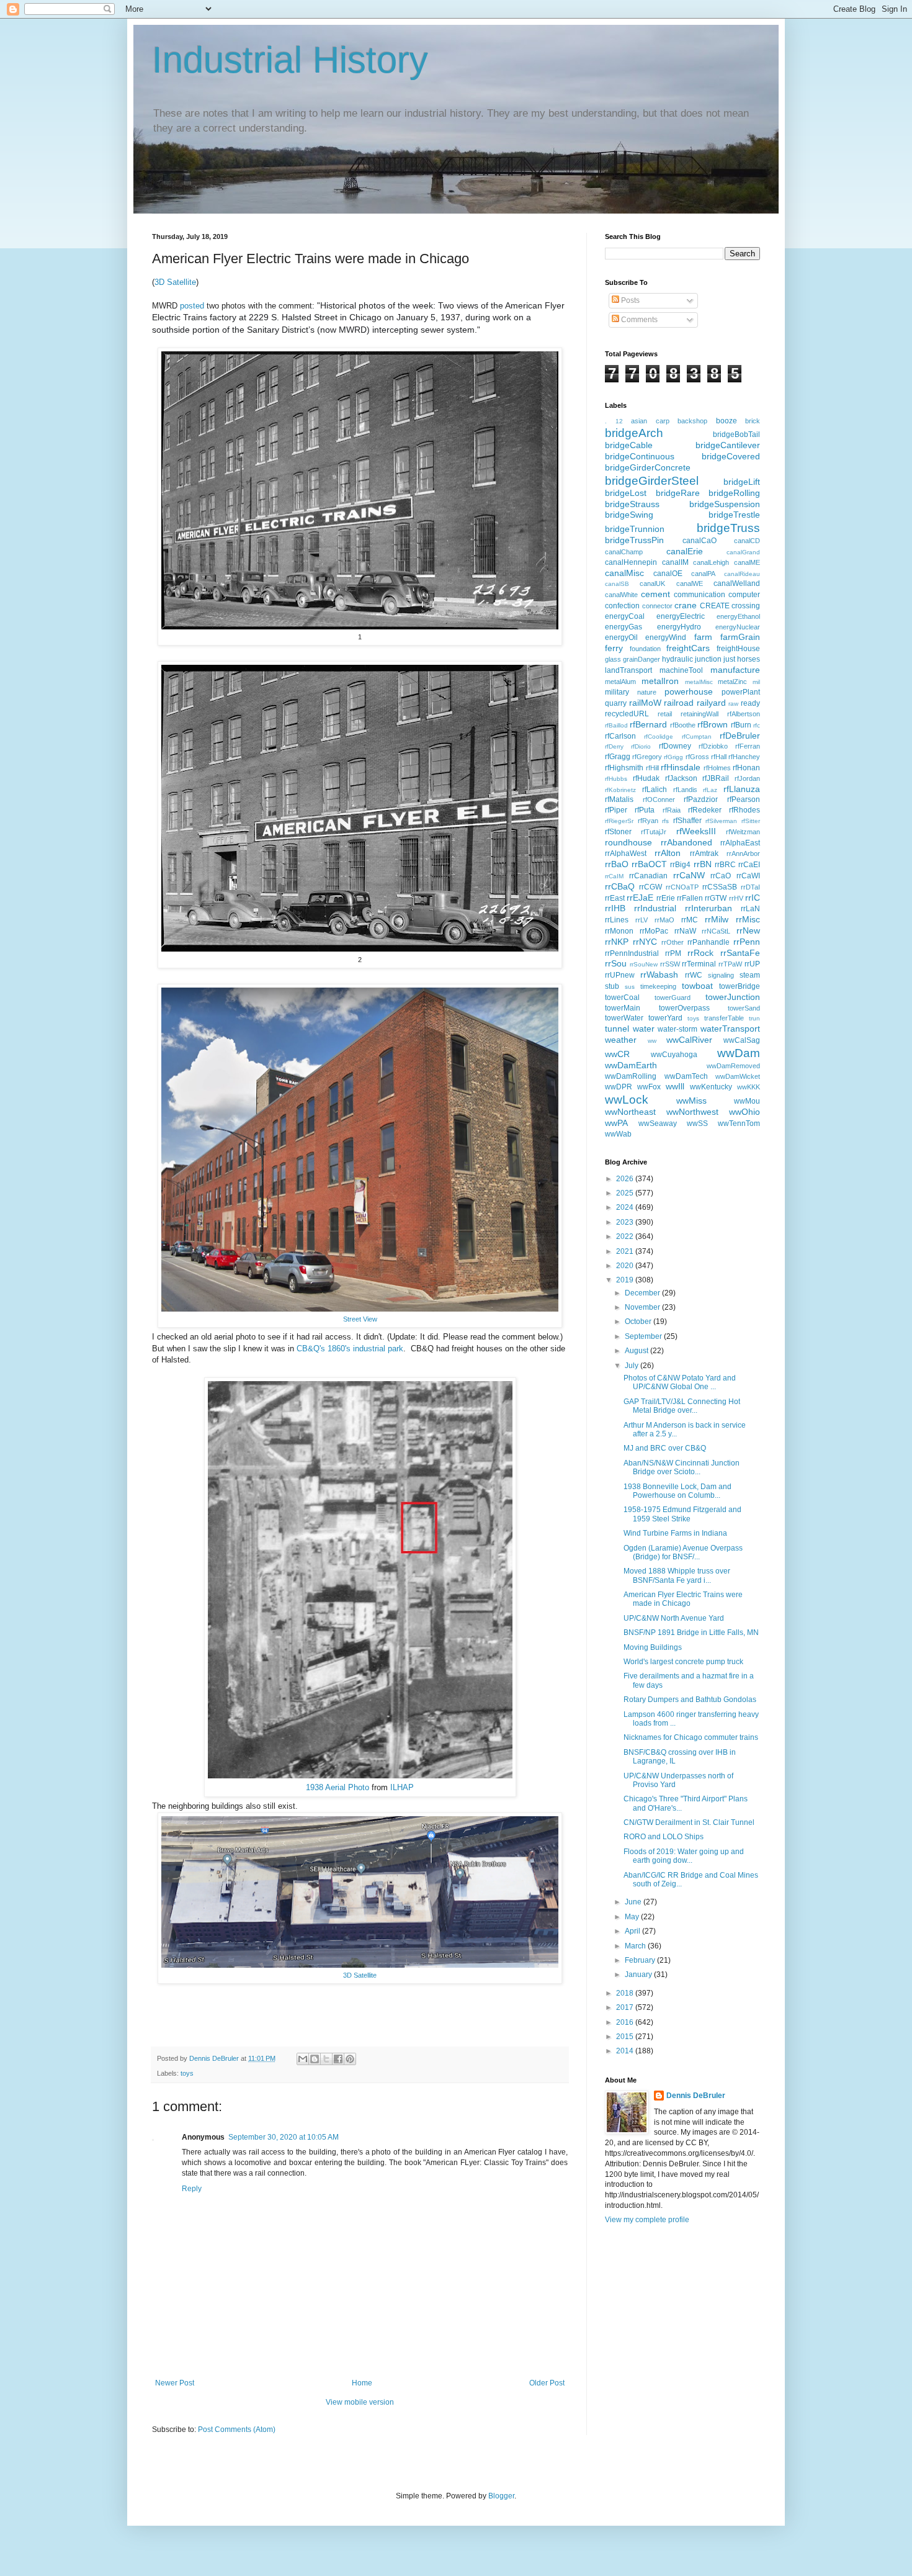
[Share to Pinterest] (350, 2059)
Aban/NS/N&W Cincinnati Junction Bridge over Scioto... (682, 1467)
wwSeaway (658, 1124)
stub (612, 986)
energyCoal (625, 616)
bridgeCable (629, 445)
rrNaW (685, 931)
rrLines (617, 920)
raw (733, 704)
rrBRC (725, 865)
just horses (742, 659)
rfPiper (616, 810)
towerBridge (740, 986)
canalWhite (621, 595)
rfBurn (741, 725)
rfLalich (655, 790)
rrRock (700, 953)
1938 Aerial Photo (338, 1787)
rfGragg (618, 757)
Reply (192, 2189)
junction (708, 659)
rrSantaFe (740, 953)
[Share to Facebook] (338, 2059)
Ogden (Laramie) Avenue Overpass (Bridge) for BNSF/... (683, 1552)
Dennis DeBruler (696, 2096)
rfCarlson (620, 736)
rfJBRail (716, 778)
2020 (626, 1266)
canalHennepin (631, 562)
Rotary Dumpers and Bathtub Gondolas (690, 1700)
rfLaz (710, 790)
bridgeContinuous (640, 456)
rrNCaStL (716, 931)
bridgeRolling (734, 493)
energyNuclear (738, 627)
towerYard (665, 1018)
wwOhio (744, 1112)
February (641, 1960)
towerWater (624, 1018)
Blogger (501, 2496)
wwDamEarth (631, 1065)
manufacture (735, 670)
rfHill (652, 768)
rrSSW (670, 964)
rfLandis (685, 790)
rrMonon (619, 931)
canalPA (703, 574)
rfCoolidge (659, 736)
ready (750, 703)
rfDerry (614, 746)
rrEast (615, 898)
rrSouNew (644, 964)
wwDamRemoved (733, 1066)
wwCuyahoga (674, 1055)
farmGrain (740, 637)
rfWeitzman (743, 832)
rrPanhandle (709, 942)
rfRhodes (744, 810)
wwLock (627, 1100)
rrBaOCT (649, 864)
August (637, 1351)
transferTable (724, 1018)
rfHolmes (717, 768)
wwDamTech (686, 1076)
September (644, 1336)
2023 (626, 1222)
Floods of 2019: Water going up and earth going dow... (684, 1856)
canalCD (747, 541)
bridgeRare (678, 493)
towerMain (623, 1008)
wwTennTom (739, 1124)
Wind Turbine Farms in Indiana (675, 1533)
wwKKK (749, 1087)
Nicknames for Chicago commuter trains (691, 1737)
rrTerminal (699, 964)
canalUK (652, 583)
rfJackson (681, 778)
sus (630, 987)
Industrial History (290, 60)
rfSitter (751, 821)
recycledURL (627, 714)
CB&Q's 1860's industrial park (350, 1349)
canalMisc (624, 573)
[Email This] (303, 2059)
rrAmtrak (704, 853)
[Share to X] (326, 2059)
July (633, 1366)
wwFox (649, 1087)
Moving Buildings (653, 1647)
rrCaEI (749, 865)
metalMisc (699, 682)
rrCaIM (614, 876)
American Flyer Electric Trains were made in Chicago (683, 1599)
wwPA (616, 1123)
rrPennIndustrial (632, 953)
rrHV (736, 898)
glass (613, 659)
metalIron (660, 681)
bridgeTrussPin (634, 540)
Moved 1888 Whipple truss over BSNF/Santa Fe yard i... (677, 1575)
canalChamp (624, 552)
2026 (626, 1179)
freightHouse (738, 649)
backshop (692, 421)
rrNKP (617, 942)
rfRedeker (705, 810)
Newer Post (175, 2383)
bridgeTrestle (734, 515)
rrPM (673, 953)
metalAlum (620, 682)
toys (187, 2073)
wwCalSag (742, 1040)
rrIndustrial (655, 908)
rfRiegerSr (619, 821)
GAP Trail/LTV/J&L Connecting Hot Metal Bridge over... (682, 1406)
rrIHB (615, 908)
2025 (626, 1193)
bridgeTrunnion (635, 529)
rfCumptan (697, 736)
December (643, 1293)
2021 (626, 1251)
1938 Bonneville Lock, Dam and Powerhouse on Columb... (677, 1491)
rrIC (753, 898)
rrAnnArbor (743, 853)
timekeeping (658, 986)
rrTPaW (730, 964)
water (644, 1029)
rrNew (748, 930)
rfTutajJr (654, 832)
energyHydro (679, 627)
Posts (629, 300)
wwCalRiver (689, 1040)
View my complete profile (647, 2220)
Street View (360, 1319)
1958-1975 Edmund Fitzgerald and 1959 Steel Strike (682, 1514)
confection (622, 606)
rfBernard (648, 724)
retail (665, 714)
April (633, 1931)
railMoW (645, 703)
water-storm (677, 1029)
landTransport (628, 670)
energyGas (624, 627)
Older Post (547, 2383)
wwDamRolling (631, 1076)
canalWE (690, 583)
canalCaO (700, 541)
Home (362, 2383)
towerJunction (733, 997)
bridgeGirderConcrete (648, 467)
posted (193, 306)
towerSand (744, 1008)
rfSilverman (721, 821)
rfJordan (747, 778)
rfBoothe (683, 725)
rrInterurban (709, 908)
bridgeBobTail (736, 435)
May (633, 1917)
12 (619, 421)
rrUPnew (620, 975)
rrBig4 (680, 865)
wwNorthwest (692, 1112)
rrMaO (664, 920)
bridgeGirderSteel (652, 481)
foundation (645, 649)
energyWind (666, 637)
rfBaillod (616, 725)
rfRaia (672, 810)
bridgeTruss (728, 528)
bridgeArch (634, 433)
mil (756, 682)
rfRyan (648, 821)
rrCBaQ (620, 886)
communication (700, 595)
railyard (711, 703)
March (636, 1946)
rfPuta (645, 810)
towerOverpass (684, 1008)
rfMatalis (619, 799)
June (634, 1902)
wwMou (747, 1101)
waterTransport (730, 1029)
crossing (746, 606)
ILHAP (402, 1787)
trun (754, 1018)
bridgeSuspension (725, 504)
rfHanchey (744, 757)
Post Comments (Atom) (237, 2430)
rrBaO (617, 864)
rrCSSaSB (720, 887)
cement (655, 594)
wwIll (675, 1086)
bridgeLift (742, 482)
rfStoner (618, 832)
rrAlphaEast (740, 843)
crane (686, 605)
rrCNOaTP (682, 887)
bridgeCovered (731, 456)
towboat (697, 986)
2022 (626, 1236)
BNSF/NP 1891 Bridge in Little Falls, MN (691, 1633)
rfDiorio (641, 746)
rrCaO (721, 876)
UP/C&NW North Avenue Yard (674, 1618)
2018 (626, 1993)
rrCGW (650, 887)
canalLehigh (711, 562)
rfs (665, 821)
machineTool (681, 670)
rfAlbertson (744, 714)
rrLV (642, 920)
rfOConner (659, 799)
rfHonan (746, 768)
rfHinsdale (681, 767)
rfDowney (675, 746)
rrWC (694, 975)
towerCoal (622, 998)
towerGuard (673, 998)
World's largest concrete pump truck (683, 1662)
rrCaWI (748, 876)
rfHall (719, 757)
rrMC (690, 920)
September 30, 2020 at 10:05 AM (284, 2137)
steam (750, 975)
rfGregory (647, 757)
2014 (626, 2051)
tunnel (617, 1029)
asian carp (650, 421)
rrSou (616, 963)
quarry (616, 703)
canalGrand (743, 552)
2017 (626, 2007)
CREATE (715, 606)
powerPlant (741, 692)
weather (621, 1040)
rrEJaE (640, 898)
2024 (626, 1207)
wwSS (697, 1124)
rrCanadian (648, 876)
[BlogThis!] (315, 2059)
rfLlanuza (742, 789)
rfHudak (646, 778)
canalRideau (742, 574)
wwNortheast (630, 1112)
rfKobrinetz (620, 790)
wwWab (618, 1134)
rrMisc (748, 919)
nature (647, 692)
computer (744, 595)
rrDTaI (750, 887)
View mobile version (360, 2402)
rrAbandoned (686, 842)
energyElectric (681, 616)
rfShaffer (687, 821)
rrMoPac (654, 931)
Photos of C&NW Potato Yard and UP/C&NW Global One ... (680, 1382)
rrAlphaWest (626, 853)
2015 (626, 2037)
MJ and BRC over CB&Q (665, 1448)
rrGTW (716, 898)
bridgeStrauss (632, 504)
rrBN (703, 864)
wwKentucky (711, 1087)
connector (657, 606)
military (617, 692)
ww (652, 1041)
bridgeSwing (629, 515)
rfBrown (713, 724)
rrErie (666, 898)
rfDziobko (713, 746)
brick (753, 421)
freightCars (688, 648)
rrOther (673, 942)
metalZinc (732, 682)
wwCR (617, 1054)
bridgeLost (626, 493)
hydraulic (677, 659)
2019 (626, 1280)
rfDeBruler (740, 736)
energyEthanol (738, 616)
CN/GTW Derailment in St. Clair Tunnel (689, 1822)
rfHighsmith (624, 768)
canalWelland (737, 583)
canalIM (675, 562)
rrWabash (659, 975)
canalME (747, 562)
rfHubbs (616, 779)
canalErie (685, 551)
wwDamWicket (738, 1076)
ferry (614, 648)
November (643, 1307)
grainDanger (642, 659)
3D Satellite (175, 282)
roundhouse (628, 842)
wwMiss (691, 1101)
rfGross (697, 757)
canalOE (668, 574)
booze (726, 421)
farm (703, 637)
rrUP (752, 964)
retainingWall (700, 714)
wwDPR (619, 1087)
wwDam (739, 1053)
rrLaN (750, 909)
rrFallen (690, 898)
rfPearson (744, 799)
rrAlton (668, 853)
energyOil (621, 637)
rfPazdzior (701, 799)
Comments (638, 320)
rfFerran (748, 746)
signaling (721, 975)
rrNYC (645, 942)
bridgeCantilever (728, 445)
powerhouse (689, 691)
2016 (626, 2022)
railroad (679, 703)
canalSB (617, 584)
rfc (757, 725)
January (639, 1975)
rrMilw (717, 919)
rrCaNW (689, 875)
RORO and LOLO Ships (664, 1837)
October (639, 1322)
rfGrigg (673, 757)
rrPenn (747, 942)
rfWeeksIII (696, 831)
